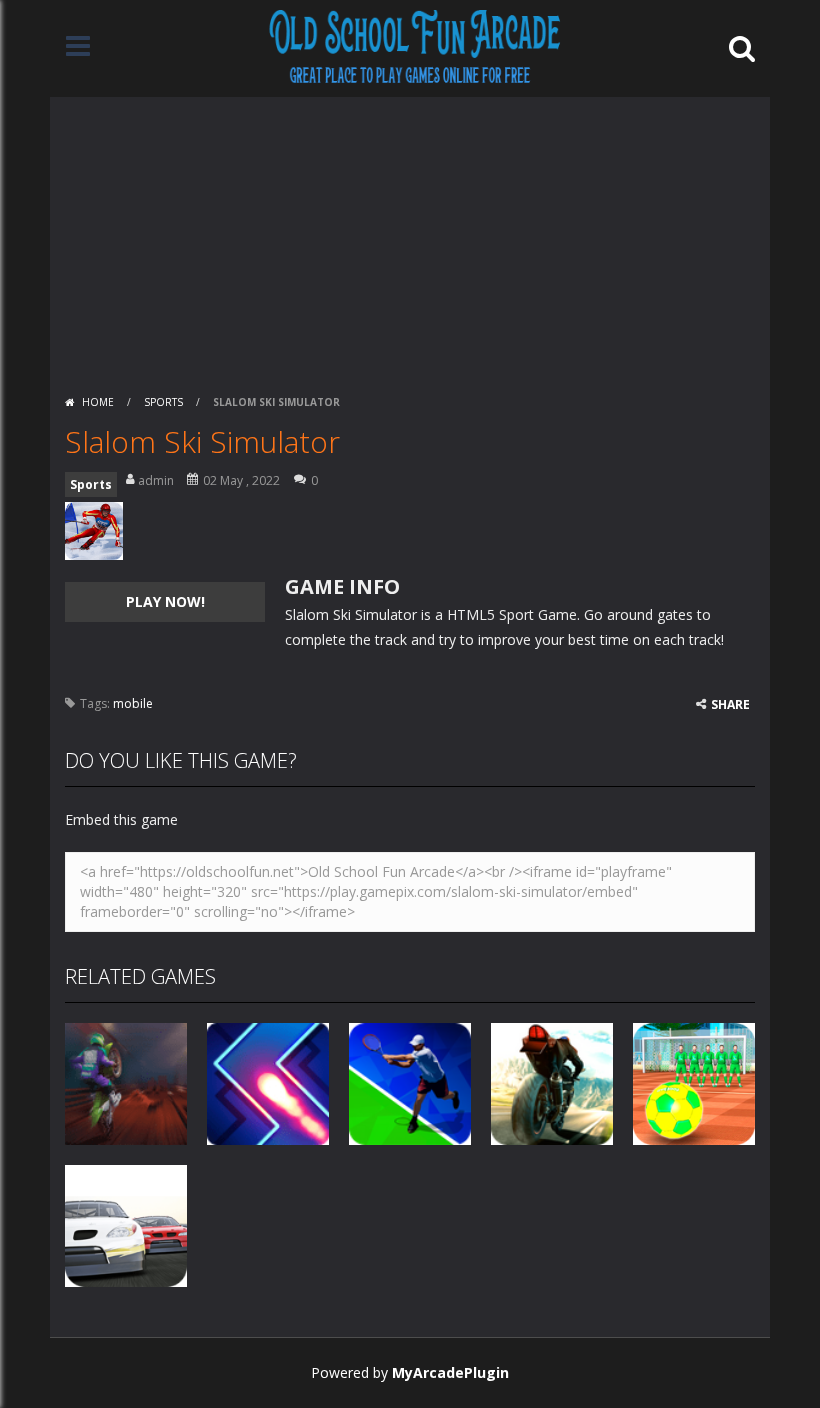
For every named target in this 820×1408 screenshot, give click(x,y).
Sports (163, 402)
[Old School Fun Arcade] (415, 46)
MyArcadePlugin (450, 1372)
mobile (133, 703)
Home (98, 402)
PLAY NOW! (165, 601)
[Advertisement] (410, 237)
